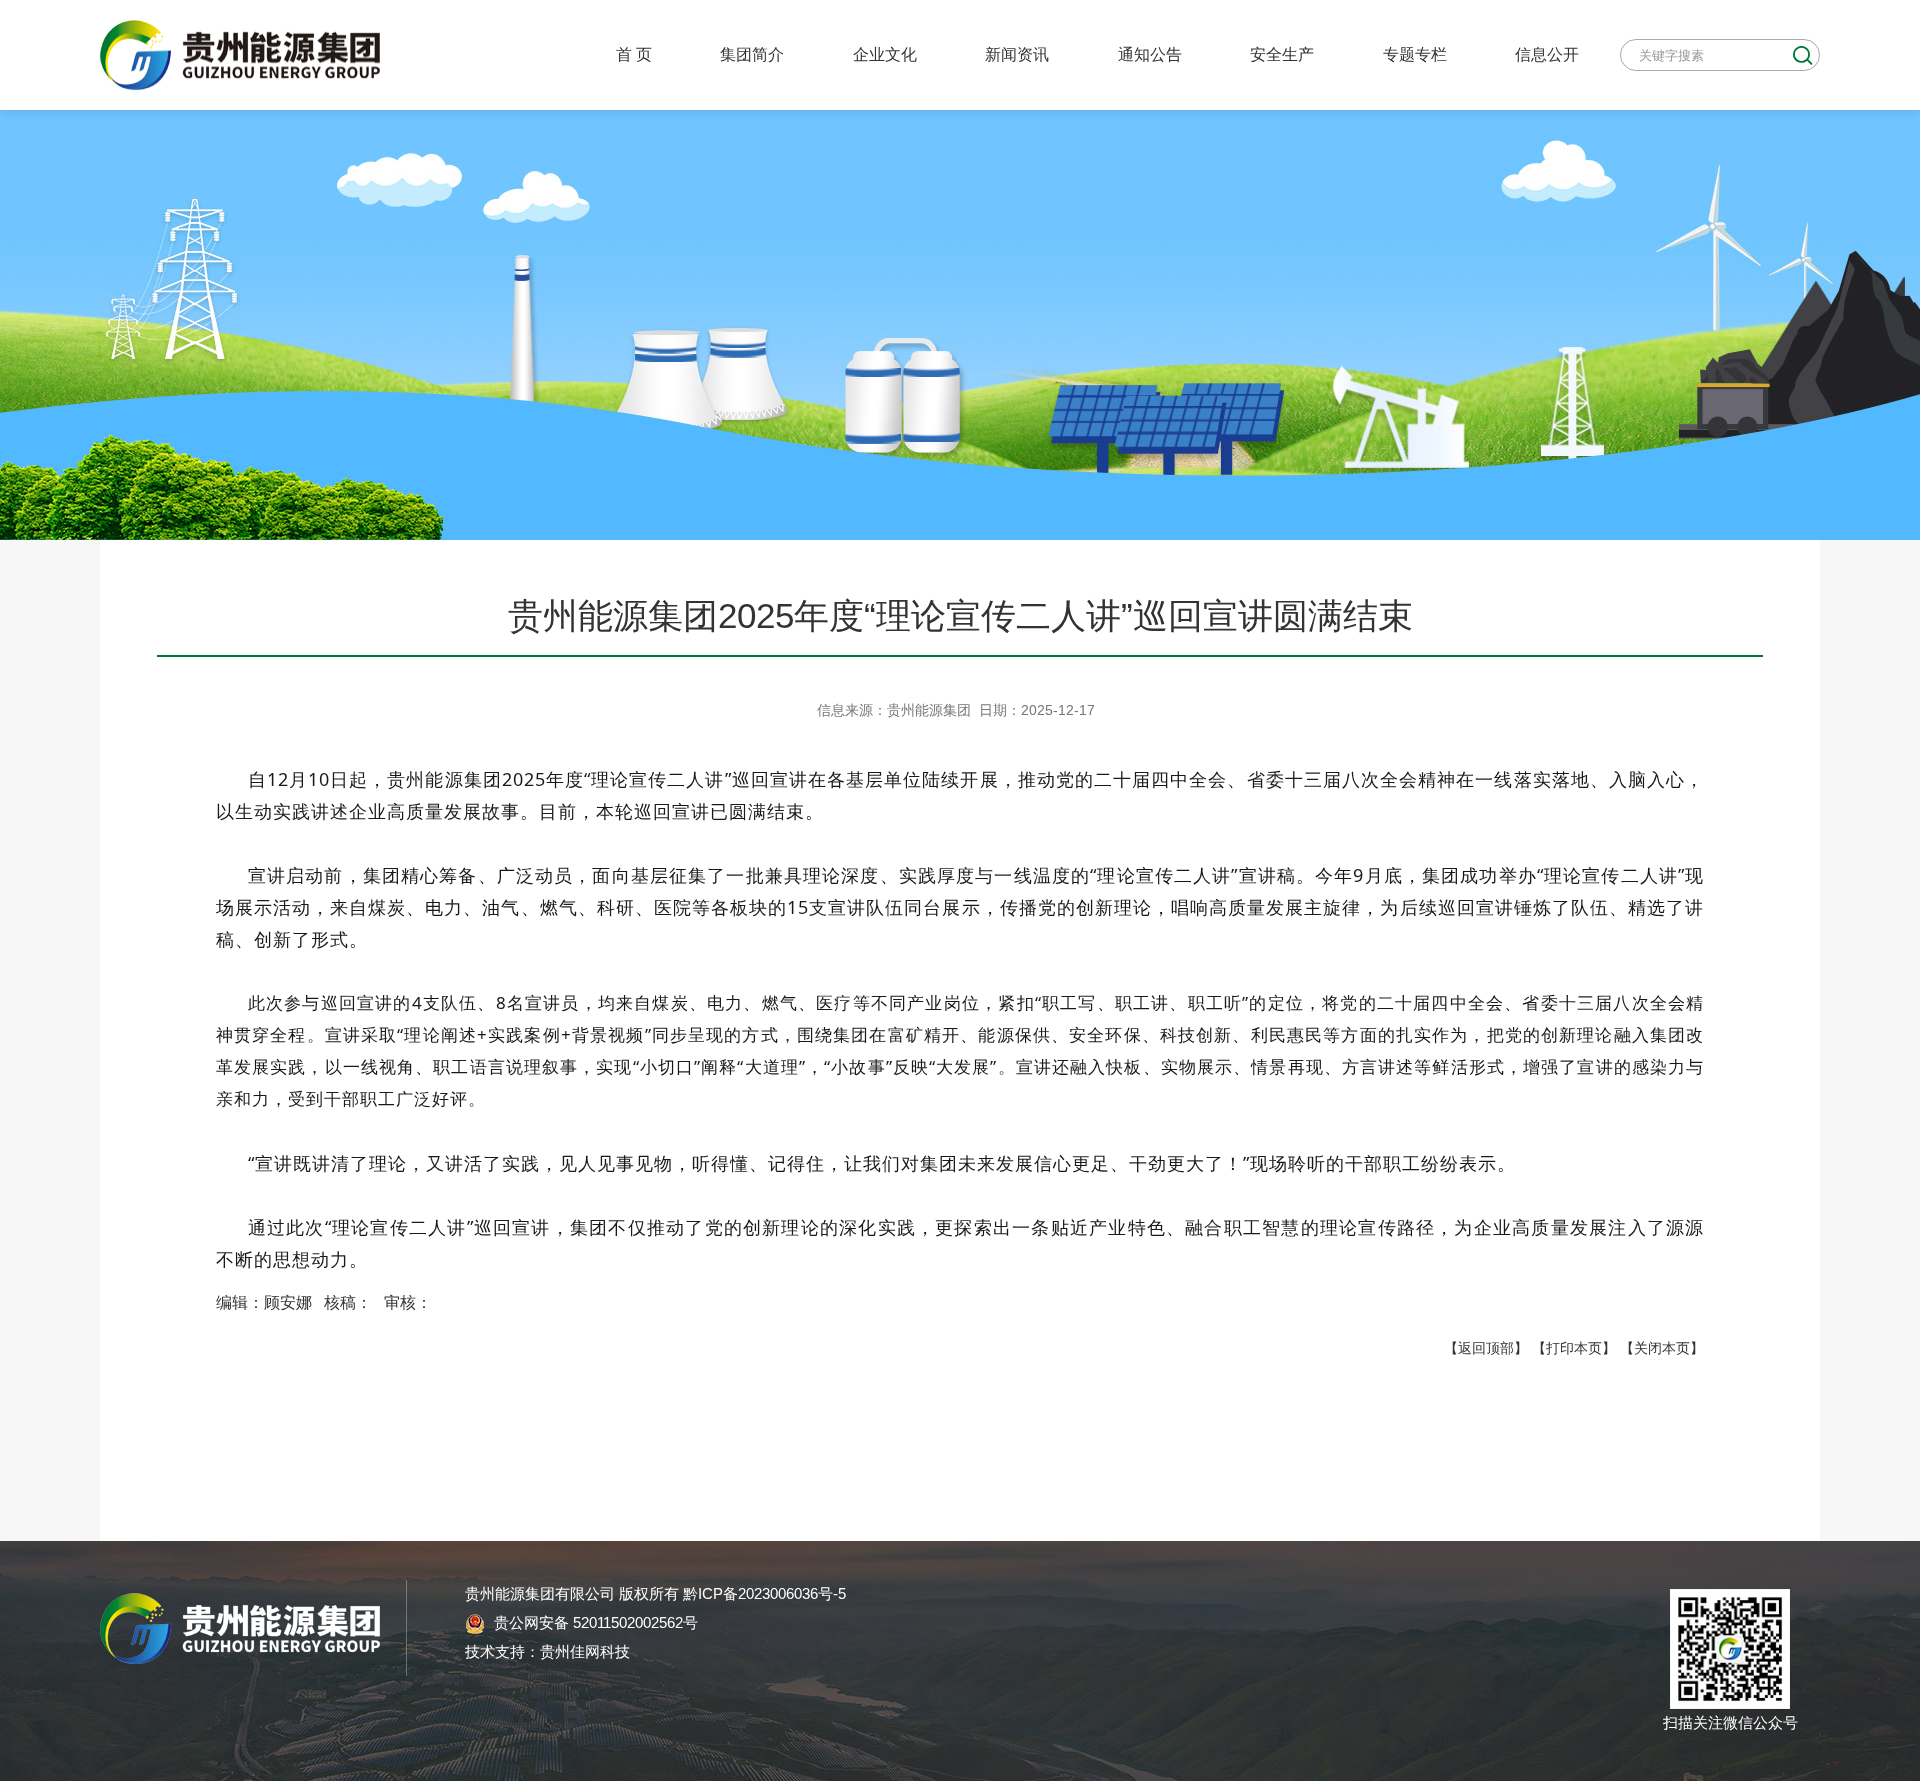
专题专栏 (1415, 54)
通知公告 (1150, 54)
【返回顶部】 (1486, 1348)
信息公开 (1547, 54)
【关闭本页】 (1662, 1348)
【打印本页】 (1574, 1348)
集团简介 (752, 54)
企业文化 (885, 54)
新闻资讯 (1017, 54)
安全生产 (1282, 54)
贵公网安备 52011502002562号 (594, 1622)
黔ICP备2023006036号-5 (764, 1593)
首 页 (634, 54)
